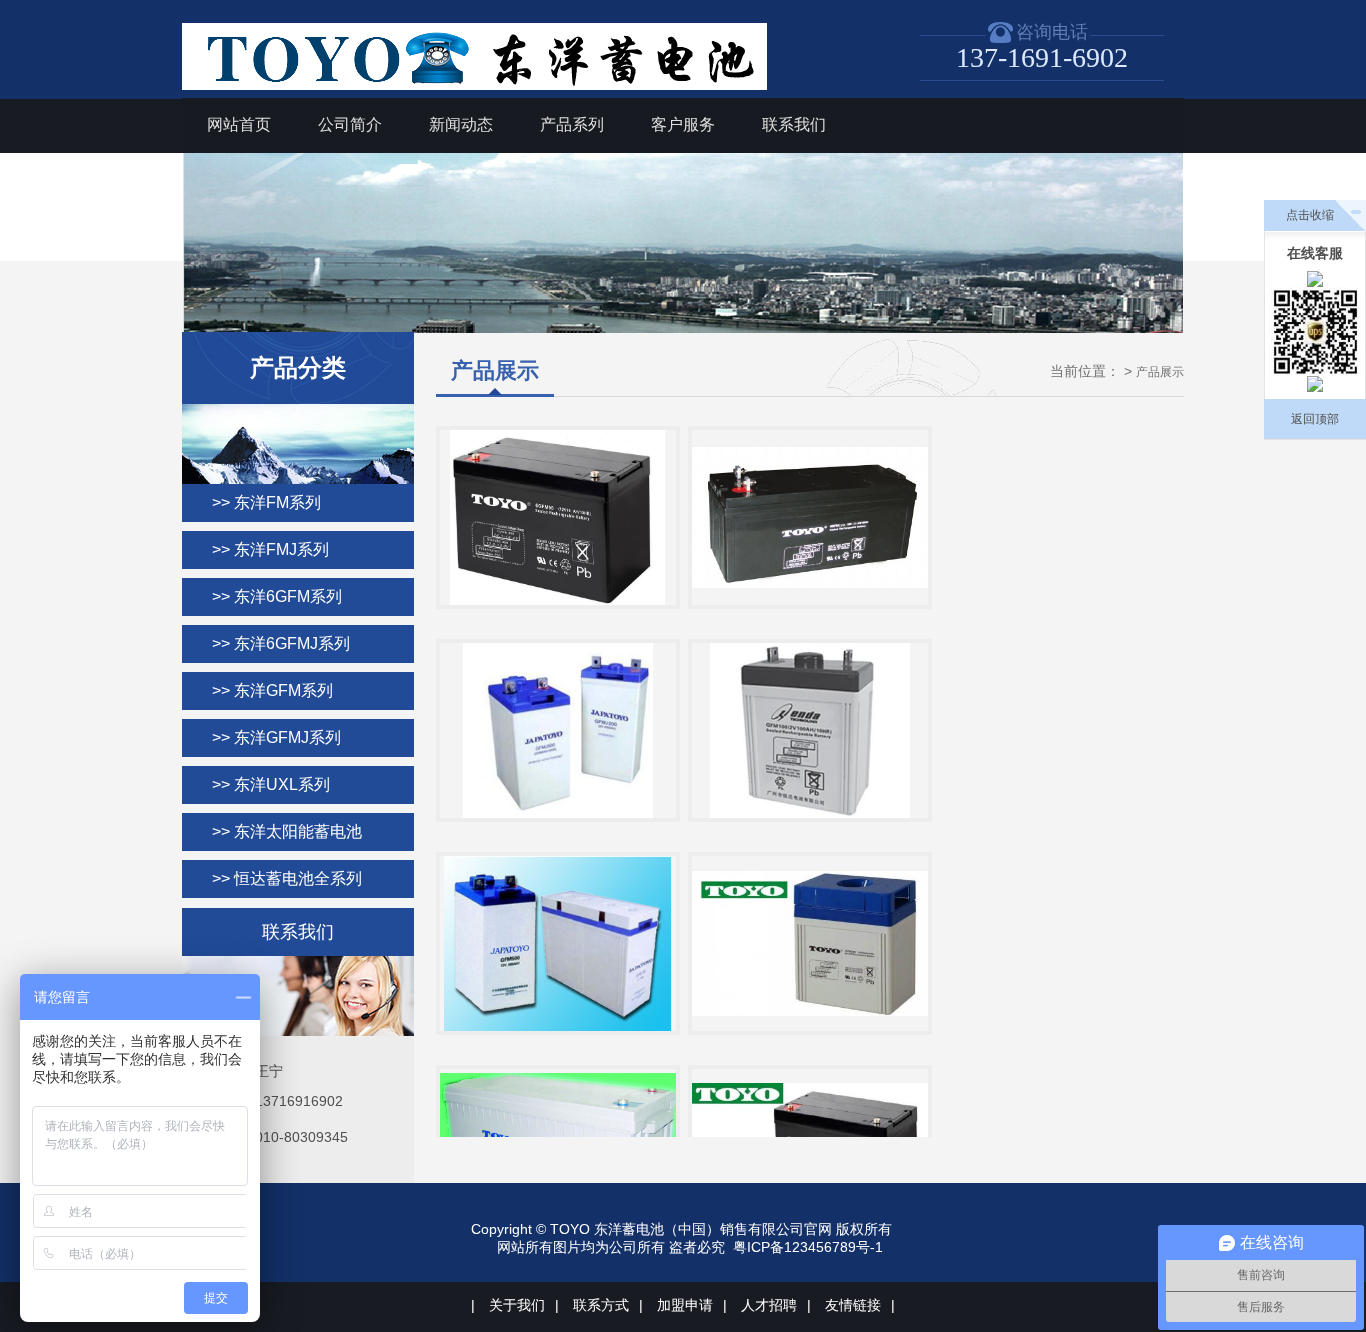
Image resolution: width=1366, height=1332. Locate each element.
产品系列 (572, 124)
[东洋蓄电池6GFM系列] (558, 517)
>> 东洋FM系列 (266, 502)
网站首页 (239, 124)
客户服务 (683, 124)
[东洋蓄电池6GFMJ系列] (810, 517)
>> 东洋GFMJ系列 (276, 737)
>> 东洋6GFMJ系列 (281, 643)
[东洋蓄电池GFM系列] (558, 943)
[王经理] (1315, 279)
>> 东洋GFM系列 (272, 690)
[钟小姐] (1315, 384)
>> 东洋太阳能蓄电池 (287, 831)
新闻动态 (461, 124)
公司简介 (350, 124)
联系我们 (794, 124)
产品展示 (1160, 372)
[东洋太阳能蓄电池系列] (810, 730)
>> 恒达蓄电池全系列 (287, 878)
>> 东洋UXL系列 (271, 784)
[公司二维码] (1315, 331)
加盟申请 (685, 1305)
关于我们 (517, 1305)
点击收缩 (1310, 215)
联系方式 (601, 1305)
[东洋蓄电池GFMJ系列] (810, 943)
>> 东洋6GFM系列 (277, 596)
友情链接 (853, 1305)
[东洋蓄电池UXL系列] (558, 730)
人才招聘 (769, 1305)
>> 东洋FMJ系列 (270, 549)
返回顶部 (1315, 419)
